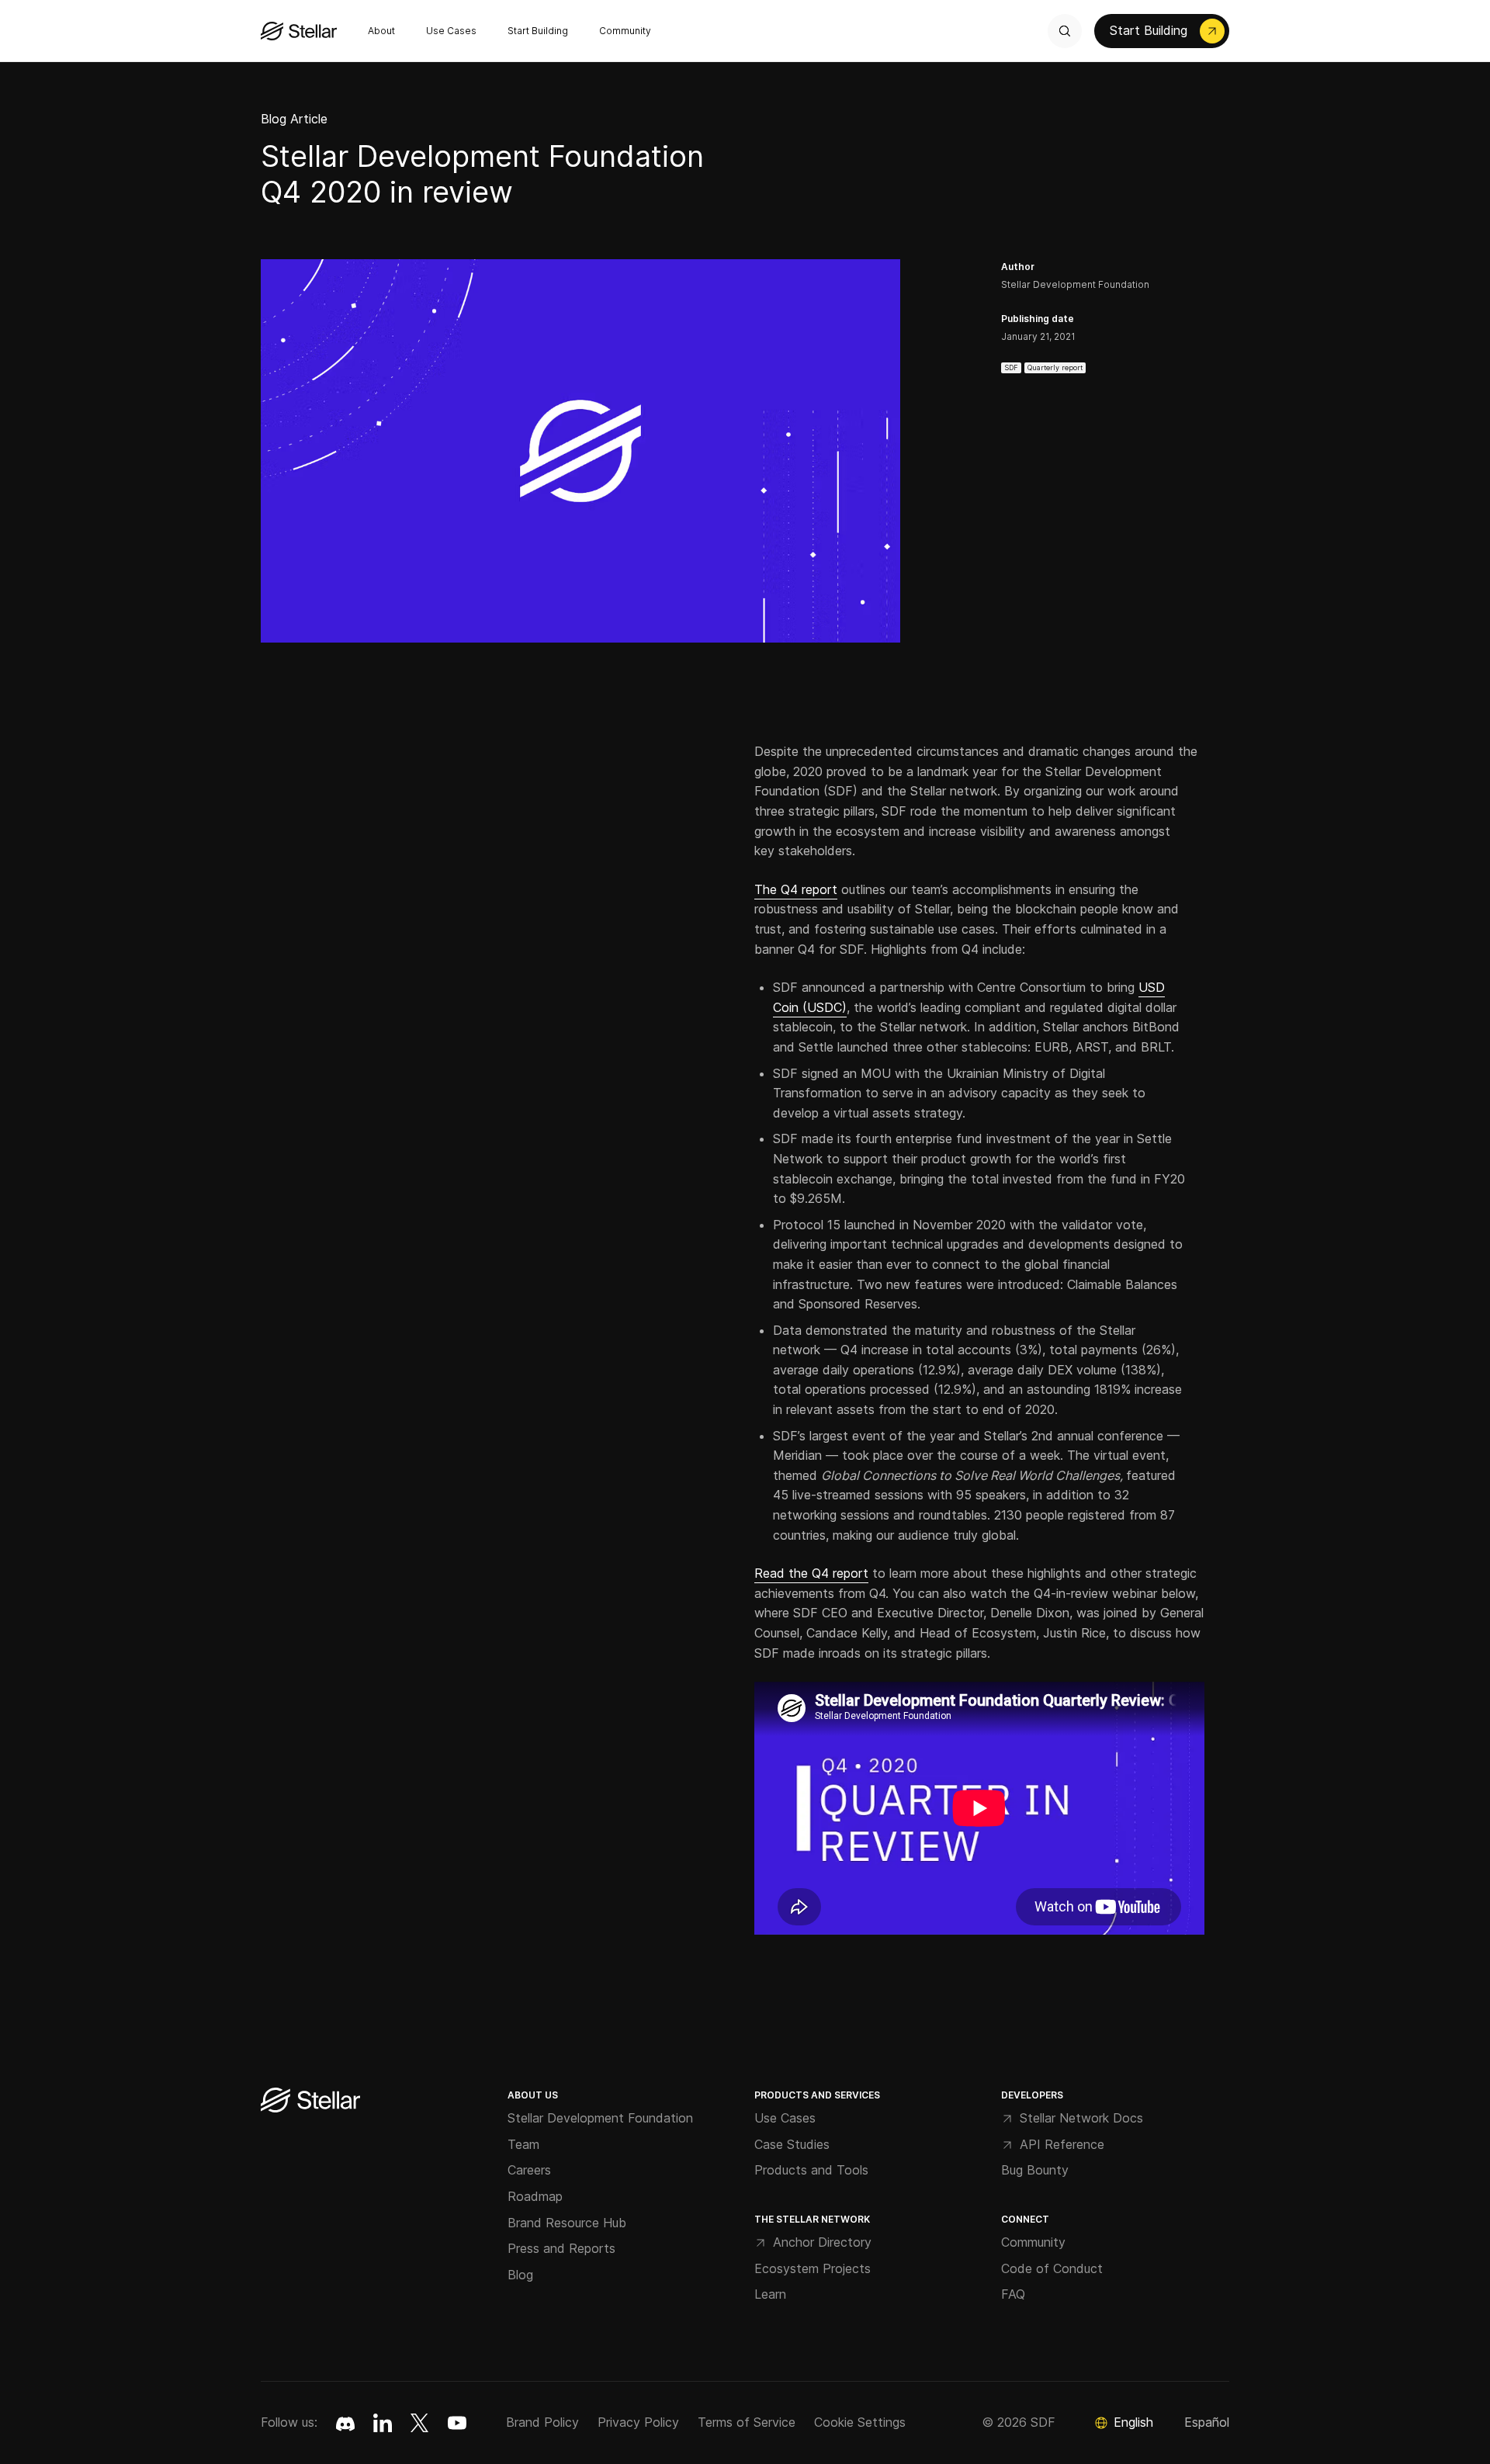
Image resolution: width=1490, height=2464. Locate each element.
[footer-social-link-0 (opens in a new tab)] (345, 2423)
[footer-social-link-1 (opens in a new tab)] (383, 2423)
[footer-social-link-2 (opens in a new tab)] (420, 2423)
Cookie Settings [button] (860, 2422)
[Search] (1065, 31)
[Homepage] (310, 2101)
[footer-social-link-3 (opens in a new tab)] (457, 2423)
